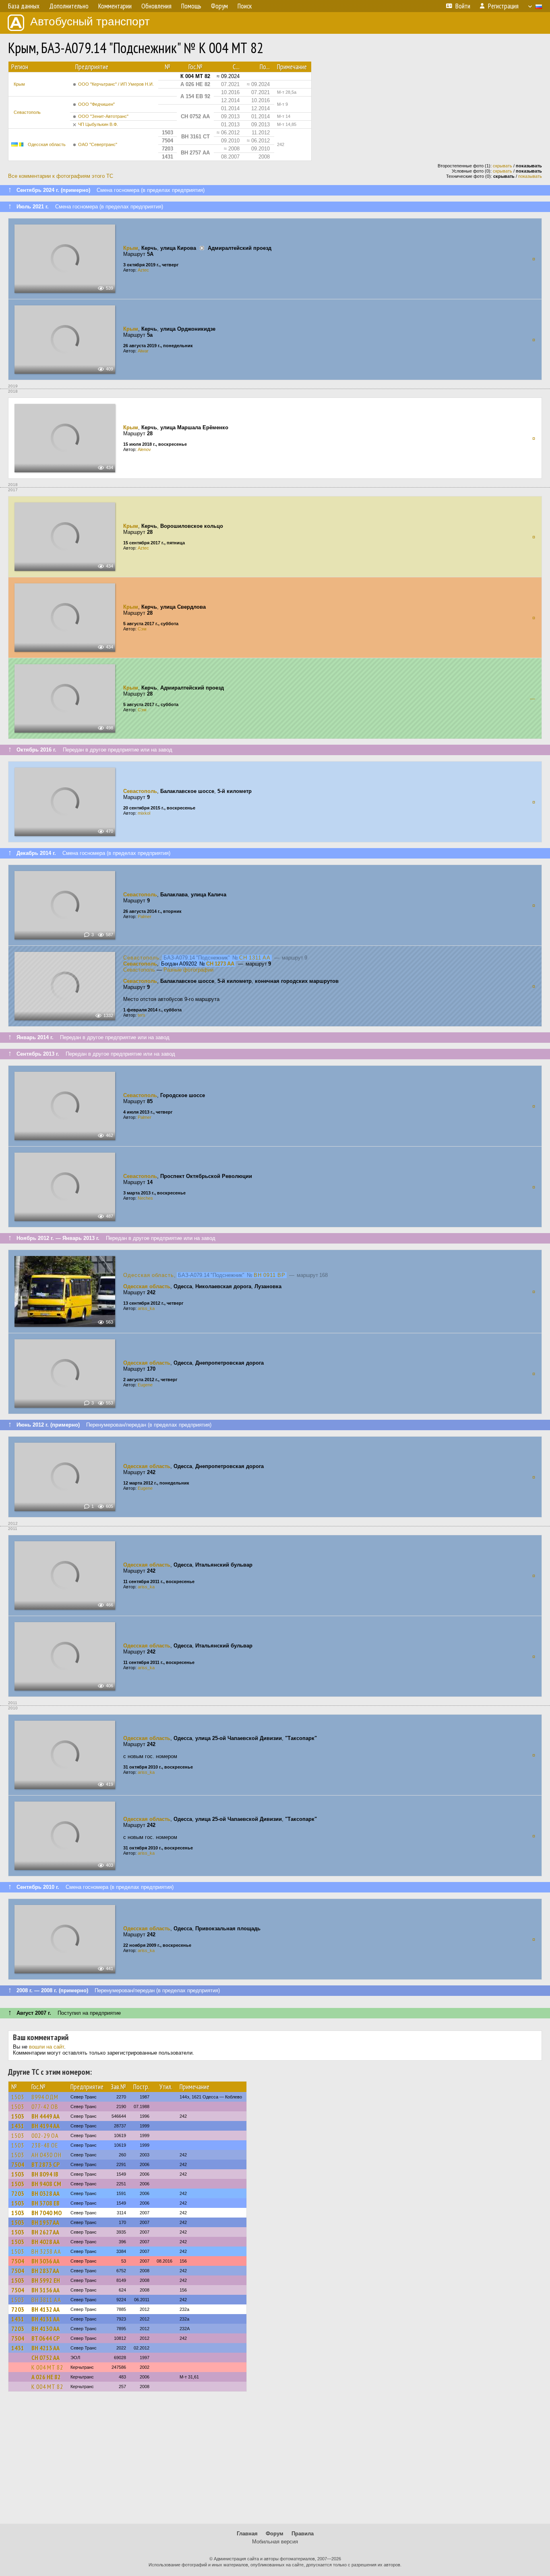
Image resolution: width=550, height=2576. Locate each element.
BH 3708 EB (45, 2203)
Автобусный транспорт (90, 22)
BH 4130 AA (45, 2329)
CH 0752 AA (45, 2358)
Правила (303, 2534)
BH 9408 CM (46, 2184)
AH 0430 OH (47, 2155)
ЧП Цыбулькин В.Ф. (98, 124)
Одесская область (47, 144)
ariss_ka (146, 1308)
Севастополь (27, 112)
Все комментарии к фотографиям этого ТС (61, 176)
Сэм (142, 629)
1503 (18, 2097)
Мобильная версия (275, 2542)
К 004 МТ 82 (47, 2367)
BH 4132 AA (45, 2309)
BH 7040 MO (47, 2213)
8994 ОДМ (45, 2097)
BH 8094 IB (45, 2174)
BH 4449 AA (45, 2116)
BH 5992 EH (46, 2280)
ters (142, 1015)
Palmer (145, 916)
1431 (18, 2126)
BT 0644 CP (45, 2338)
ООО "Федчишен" (96, 104)
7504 (18, 2164)
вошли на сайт (47, 2047)
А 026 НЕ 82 (46, 2377)
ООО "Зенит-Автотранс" (103, 116)
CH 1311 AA (255, 958)
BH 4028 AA (45, 2242)
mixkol (144, 813)
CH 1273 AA (220, 964)
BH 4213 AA (45, 2348)
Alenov (144, 449)
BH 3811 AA (46, 2300)
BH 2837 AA (45, 2271)
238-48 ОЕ (45, 2145)
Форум (275, 2534)
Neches (145, 1198)
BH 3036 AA (45, 2261)
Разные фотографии (188, 970)
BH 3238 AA (46, 2251)
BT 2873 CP (45, 2164)
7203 (18, 2193)
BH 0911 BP (270, 1275)
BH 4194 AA (45, 2126)
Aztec (143, 270)
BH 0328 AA (45, 2193)
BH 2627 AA (45, 2232)
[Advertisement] (275, 2461)
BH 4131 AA (45, 2319)
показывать (530, 176)
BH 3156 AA (45, 2290)
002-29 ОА (45, 2135)
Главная (247, 2534)
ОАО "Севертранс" (98, 144)
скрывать (502, 166)
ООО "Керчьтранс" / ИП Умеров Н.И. (116, 84)
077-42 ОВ (45, 2107)
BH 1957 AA (45, 2222)
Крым (19, 84)
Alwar (143, 351)
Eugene (145, 1385)
